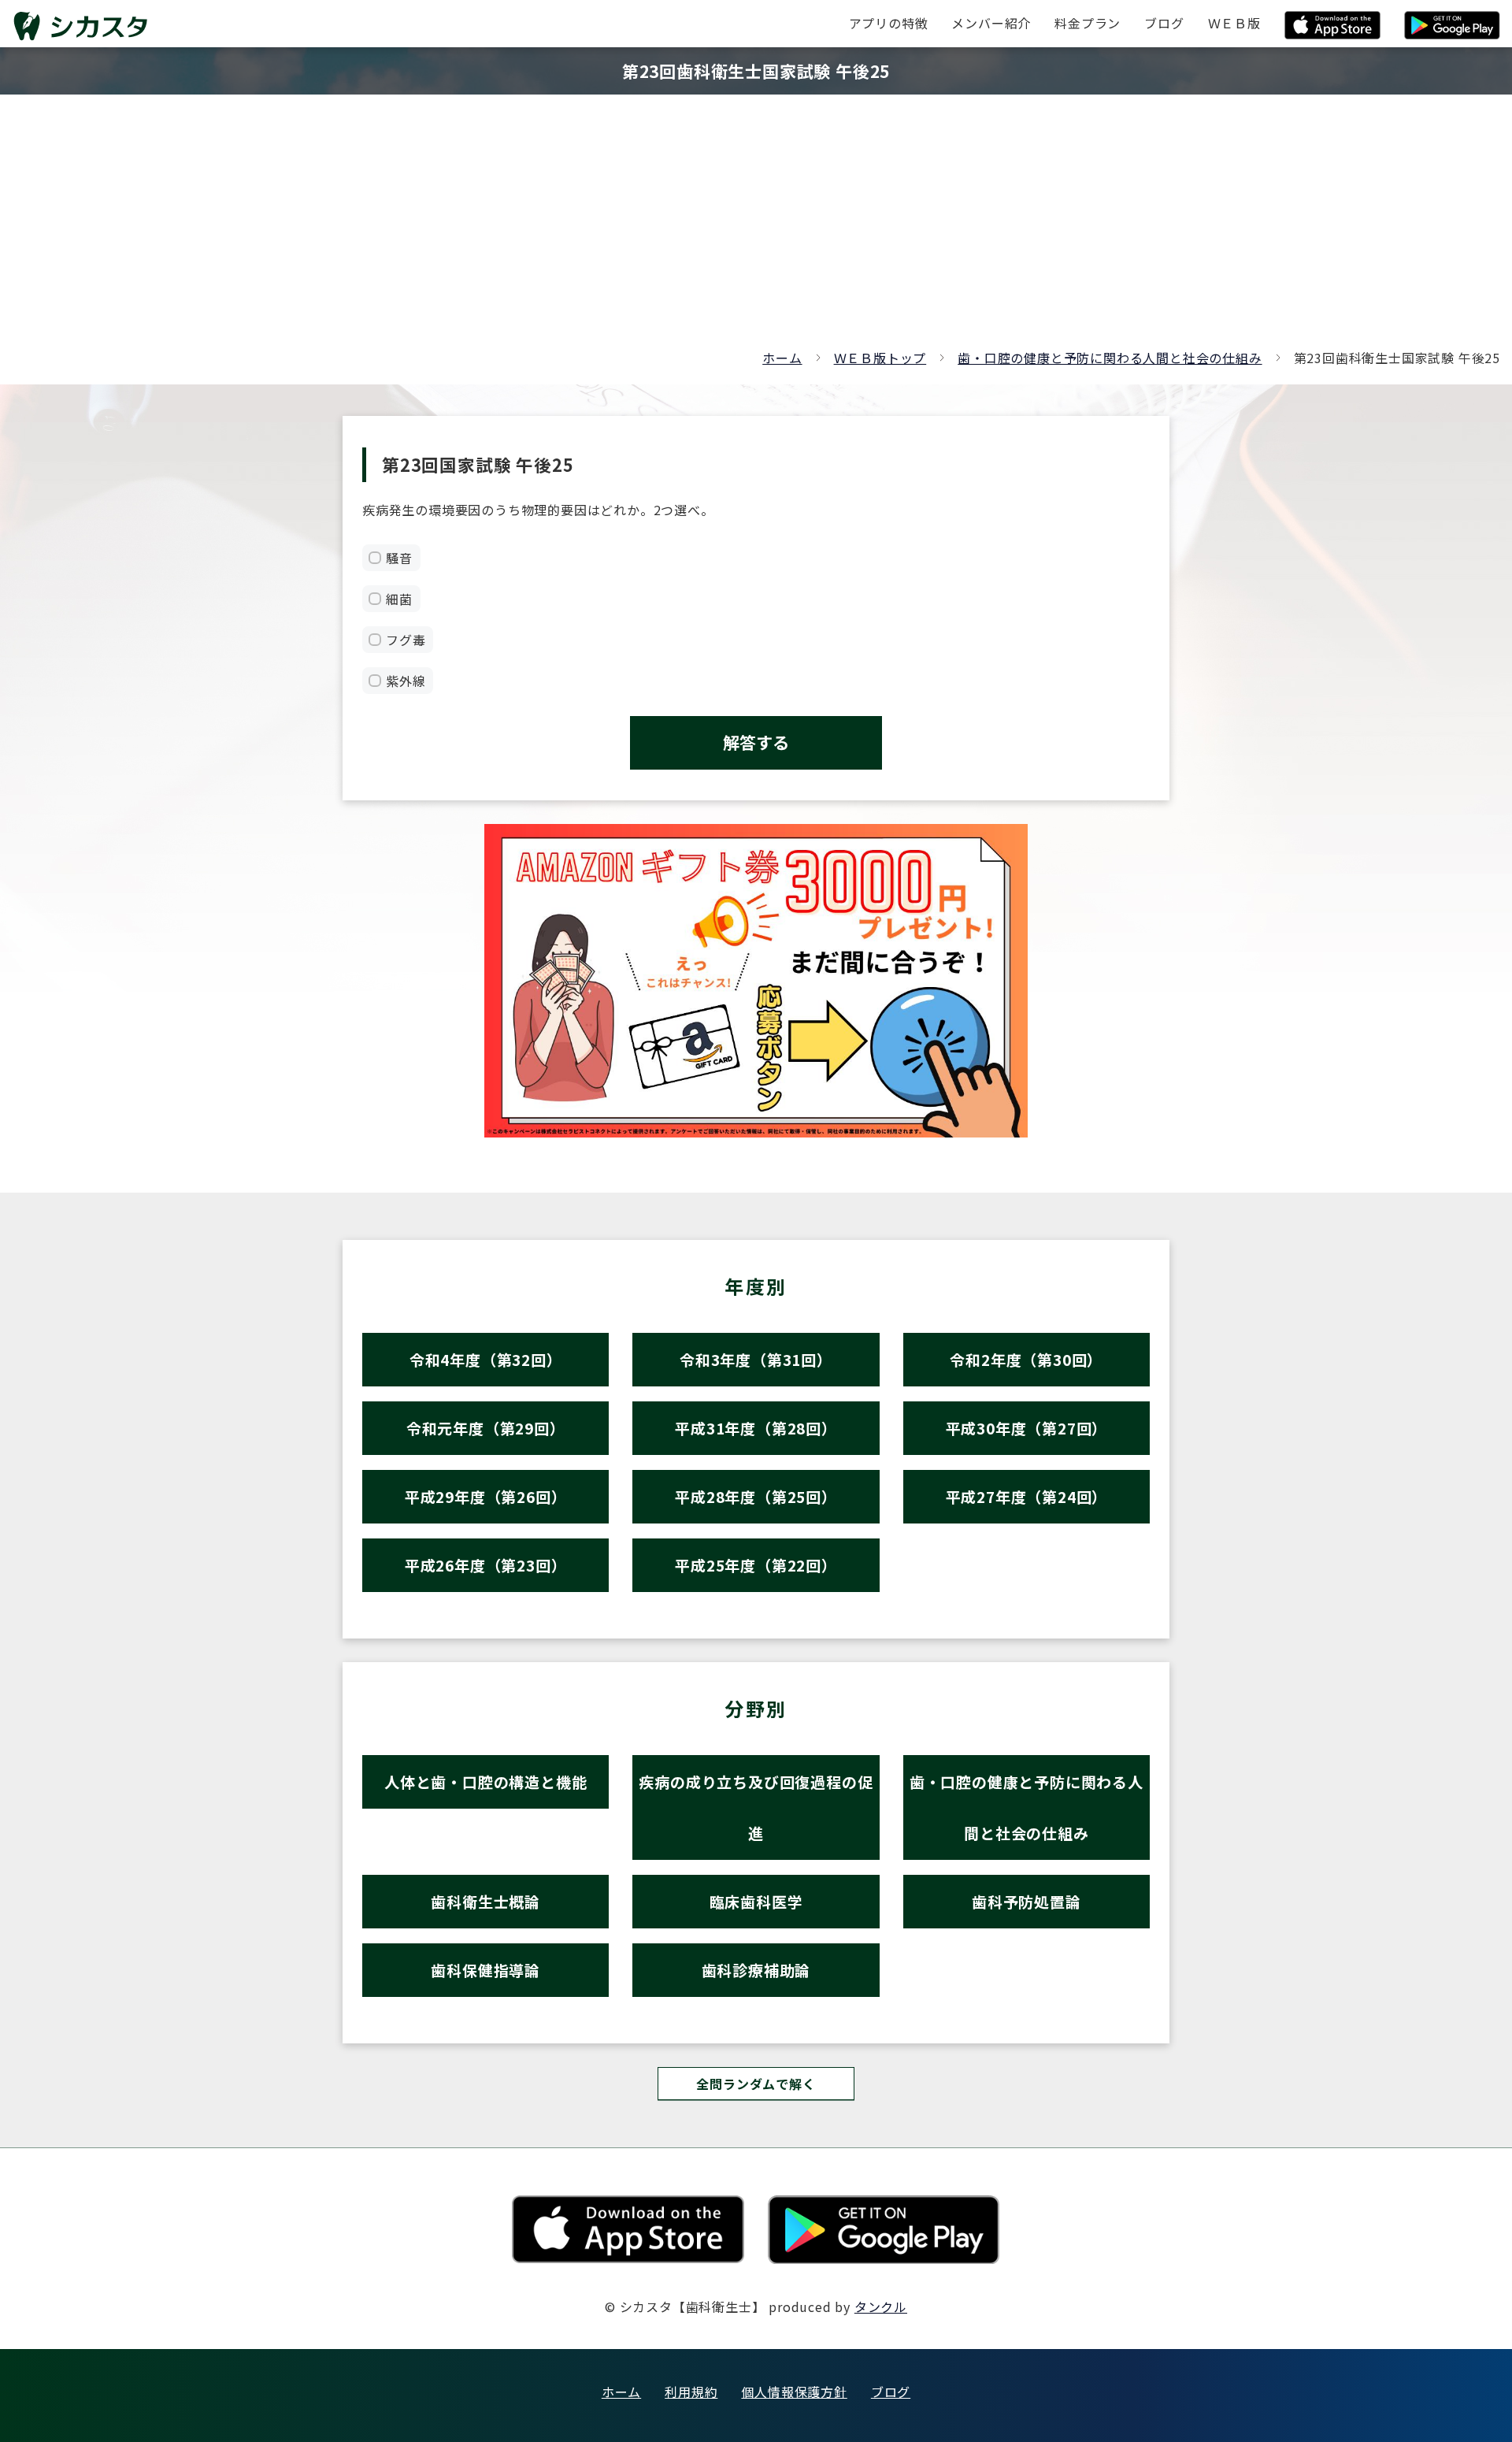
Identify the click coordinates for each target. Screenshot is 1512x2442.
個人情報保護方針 (794, 2392)
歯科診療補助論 (756, 1970)
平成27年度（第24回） (1027, 1496)
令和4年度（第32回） (486, 1359)
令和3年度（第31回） (756, 1359)
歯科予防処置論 (1027, 1901)
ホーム (782, 358)
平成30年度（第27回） (1027, 1428)
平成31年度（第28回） (756, 1428)
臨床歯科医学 (756, 1901)
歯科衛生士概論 (485, 1901)
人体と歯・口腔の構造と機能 (485, 1781)
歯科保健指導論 (485, 1970)
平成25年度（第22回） (756, 1565)
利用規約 (691, 2392)
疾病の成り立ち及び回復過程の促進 (756, 1807)
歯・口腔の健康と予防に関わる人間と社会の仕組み (1110, 358)
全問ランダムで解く (756, 2084)
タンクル (881, 2307)
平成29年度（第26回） (486, 1496)
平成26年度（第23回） (486, 1565)
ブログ (891, 2392)
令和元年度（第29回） (486, 1428)
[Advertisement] (756, 228)
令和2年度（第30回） (1026, 1359)
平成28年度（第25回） (756, 1496)
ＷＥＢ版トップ (880, 358)
